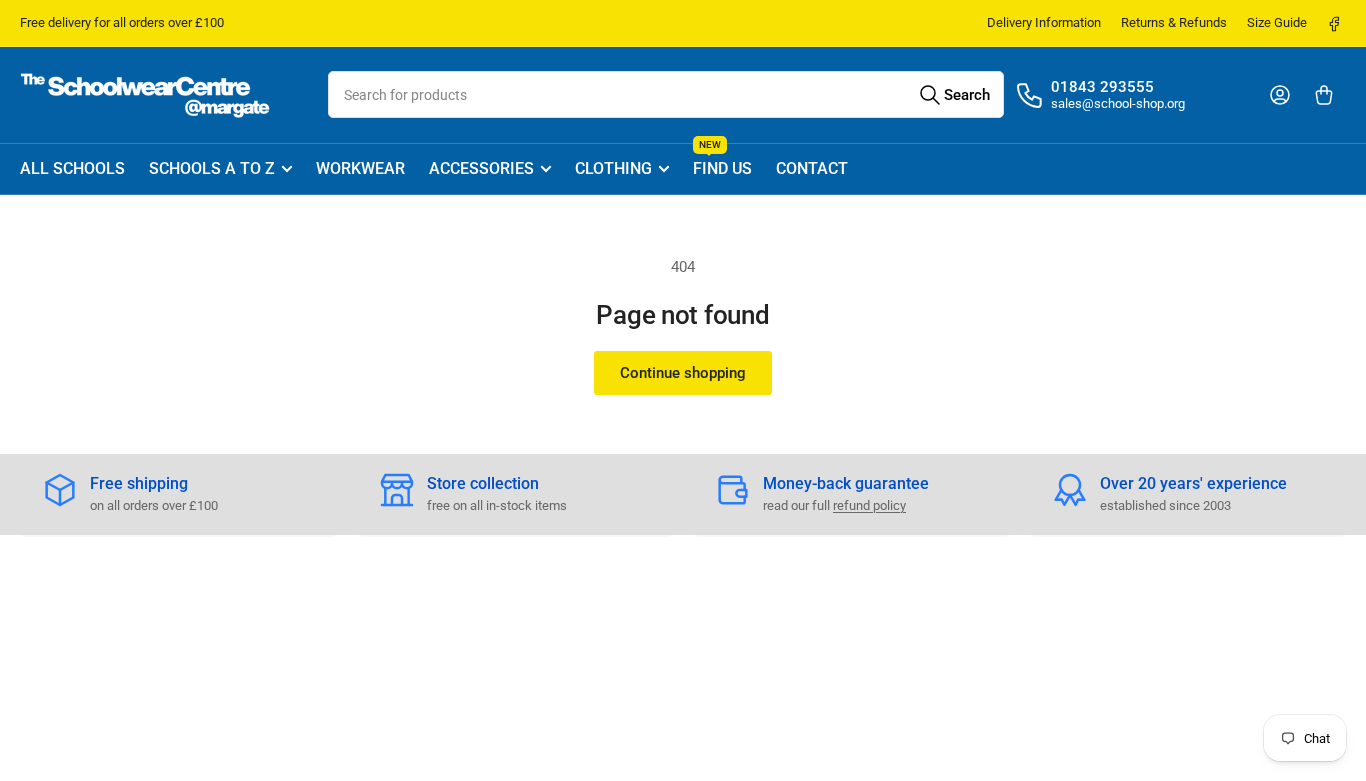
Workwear (360, 168)
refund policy (869, 505)
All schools (72, 168)
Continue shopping (683, 373)
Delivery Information (1044, 22)
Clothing (613, 168)
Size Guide (1277, 22)
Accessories (481, 168)
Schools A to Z (212, 168)
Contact (812, 168)
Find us (722, 161)
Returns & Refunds (1174, 22)
